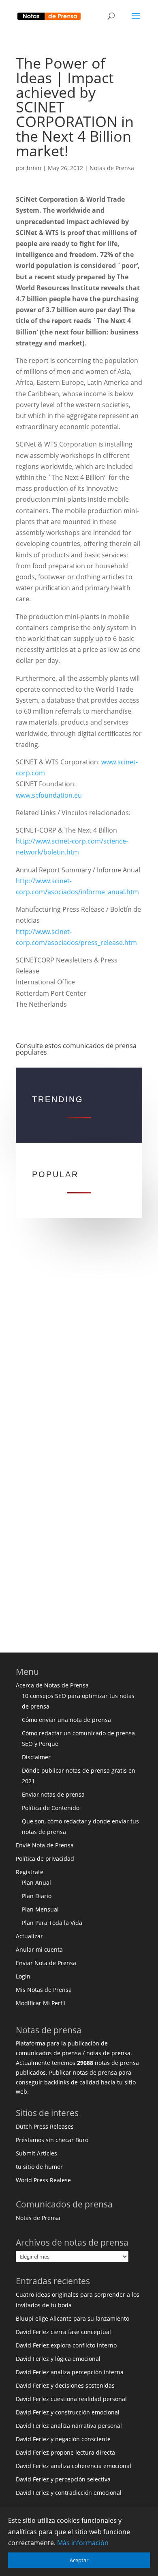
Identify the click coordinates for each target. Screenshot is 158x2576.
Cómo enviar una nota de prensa (66, 1720)
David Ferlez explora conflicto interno (66, 2345)
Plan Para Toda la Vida (52, 1923)
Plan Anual (36, 1882)
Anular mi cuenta (39, 1949)
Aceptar (79, 2560)
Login (23, 1976)
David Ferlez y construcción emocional (68, 2412)
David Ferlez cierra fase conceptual (63, 2332)
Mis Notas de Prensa (44, 1990)
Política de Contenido (51, 1808)
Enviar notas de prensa (53, 1794)
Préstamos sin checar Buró (52, 2140)
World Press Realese (43, 2180)
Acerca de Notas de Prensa (52, 1685)
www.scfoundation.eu (49, 795)
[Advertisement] (79, 1344)
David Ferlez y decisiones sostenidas (65, 2385)
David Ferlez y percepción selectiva (63, 2479)
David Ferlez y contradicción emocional (69, 2493)
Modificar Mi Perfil (41, 2003)
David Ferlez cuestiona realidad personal (71, 2399)
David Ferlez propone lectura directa (65, 2452)
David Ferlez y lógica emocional (58, 2359)
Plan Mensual (40, 1909)
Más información (83, 2543)
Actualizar (29, 1936)
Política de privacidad (45, 1859)
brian (34, 168)
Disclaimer (36, 1757)
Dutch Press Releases (45, 2126)
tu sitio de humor (39, 2167)
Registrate (30, 1872)
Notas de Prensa (112, 168)
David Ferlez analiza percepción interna (70, 2372)
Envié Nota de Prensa (45, 1845)
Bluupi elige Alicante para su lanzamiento (73, 2318)
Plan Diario (37, 1896)
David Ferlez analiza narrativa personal (69, 2426)
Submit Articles (36, 2153)
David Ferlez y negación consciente (63, 2439)
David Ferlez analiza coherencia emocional (74, 2466)
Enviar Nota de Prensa (46, 1963)
